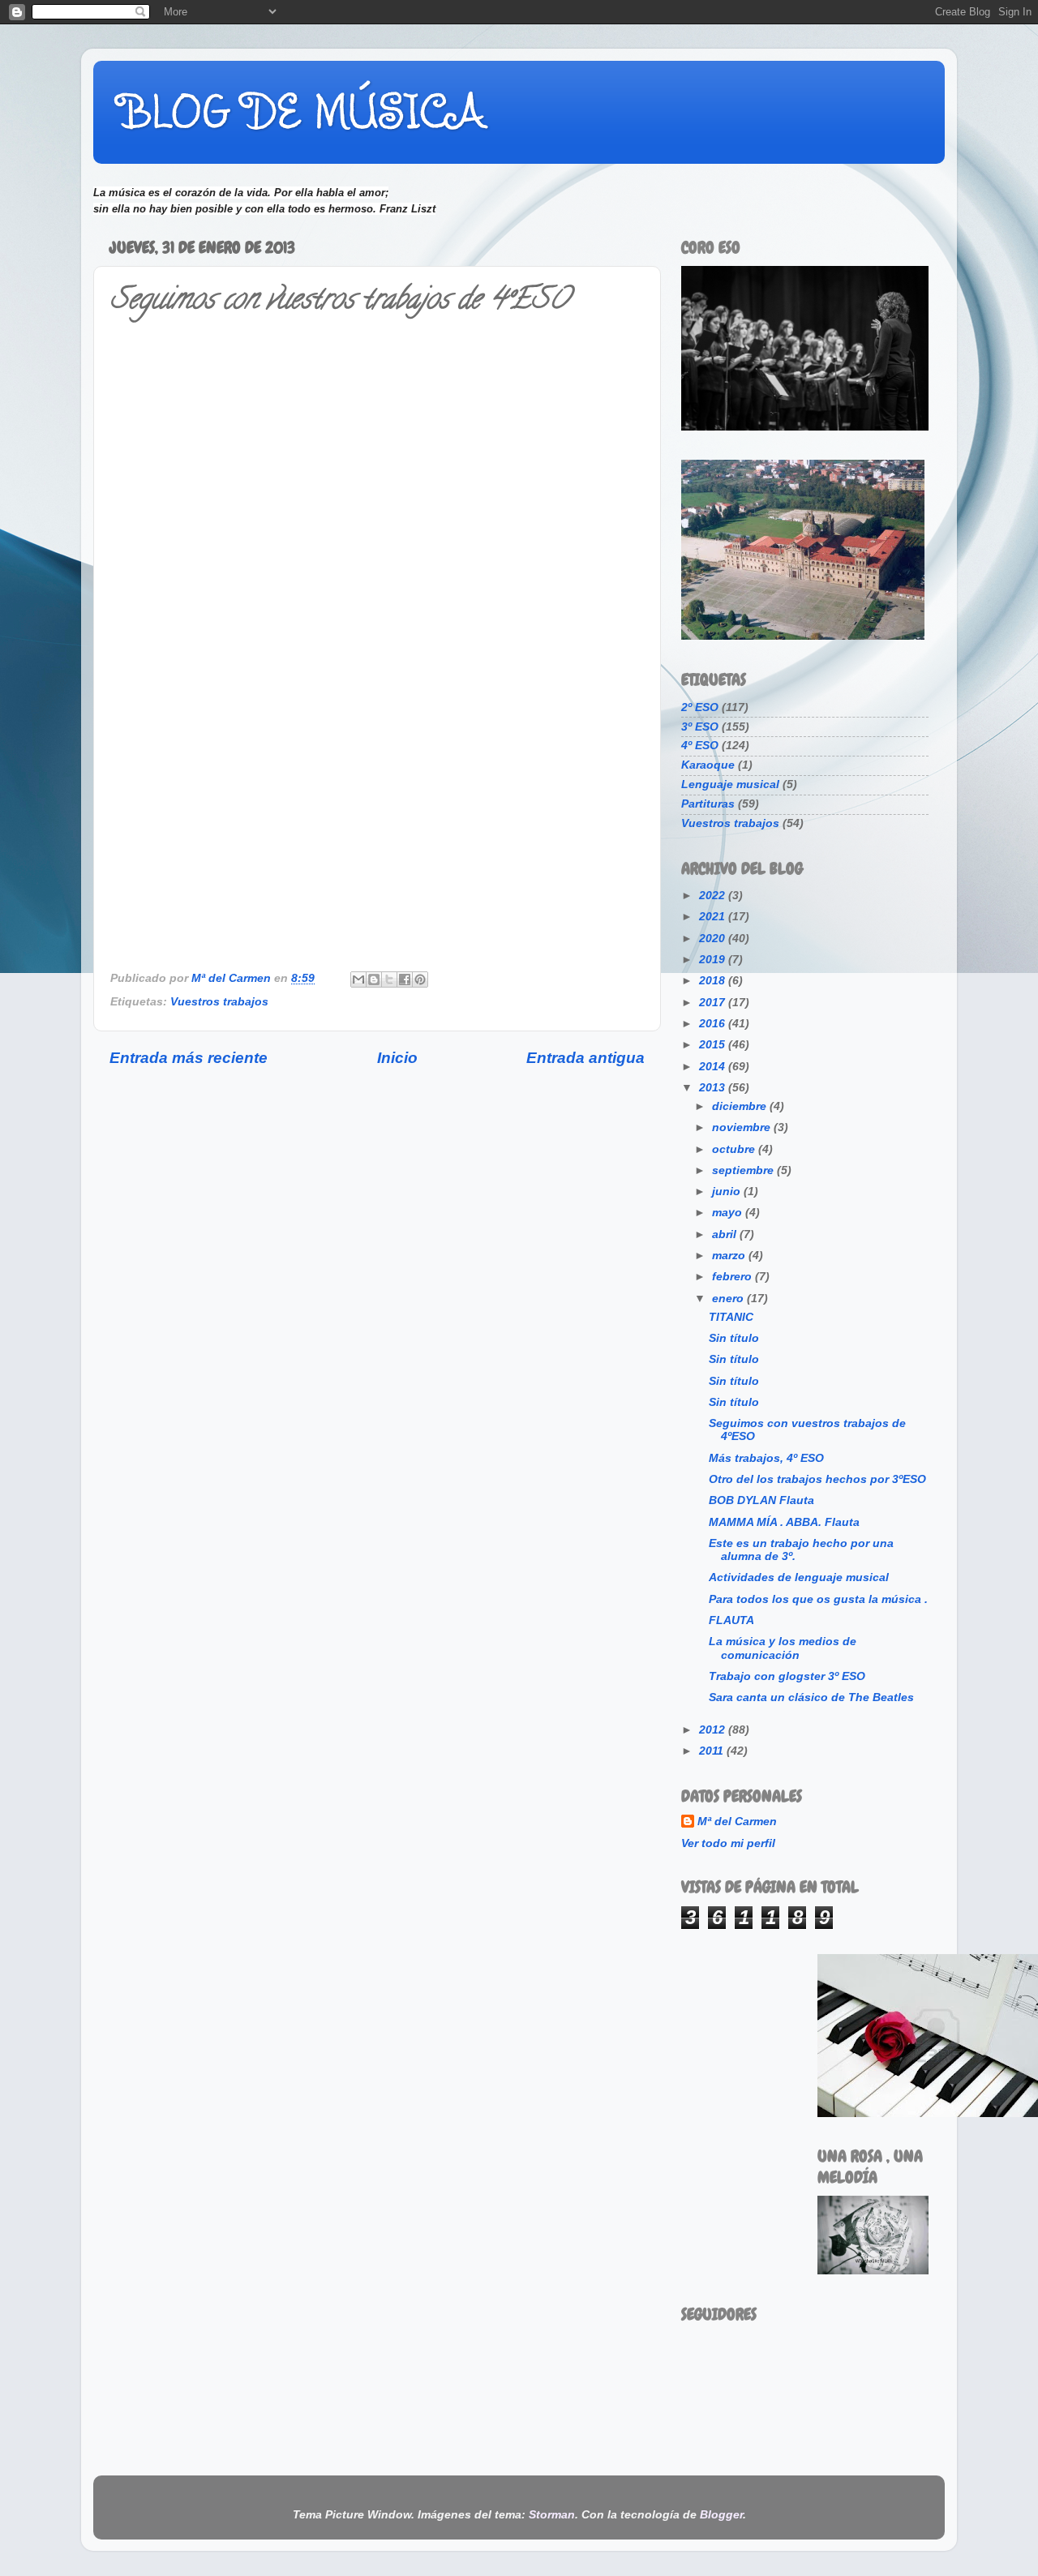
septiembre (744, 1170)
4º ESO (700, 746)
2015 (714, 1045)
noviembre (743, 1127)
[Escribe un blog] (374, 979)
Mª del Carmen (737, 1822)
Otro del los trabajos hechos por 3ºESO (817, 1479)
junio (728, 1192)
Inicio (397, 1058)
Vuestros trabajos (219, 1002)
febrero (733, 1277)
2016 (714, 1024)
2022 (714, 896)
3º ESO (700, 727)
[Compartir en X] (389, 979)
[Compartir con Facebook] (405, 979)
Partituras (708, 804)
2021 (714, 917)
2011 (713, 1751)
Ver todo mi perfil (728, 1843)
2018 (714, 981)
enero (729, 1299)
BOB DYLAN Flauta (761, 1500)
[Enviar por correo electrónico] (358, 979)
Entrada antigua (585, 1058)
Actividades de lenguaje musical (799, 1577)
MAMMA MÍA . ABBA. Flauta (784, 1522)
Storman (552, 2515)
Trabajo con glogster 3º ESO (787, 1676)
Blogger (721, 2515)
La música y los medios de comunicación (783, 1648)
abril (726, 1234)
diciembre (741, 1106)
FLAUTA (731, 1620)
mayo (729, 1213)
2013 (714, 1088)
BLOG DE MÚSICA (301, 111)
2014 (714, 1067)
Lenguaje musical (730, 784)
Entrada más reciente (189, 1058)
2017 (714, 1003)
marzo (730, 1256)
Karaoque (708, 765)
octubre (735, 1149)
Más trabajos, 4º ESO (766, 1458)
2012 (714, 1730)
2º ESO (700, 707)
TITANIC (731, 1317)
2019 (714, 960)
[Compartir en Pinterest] (420, 979)
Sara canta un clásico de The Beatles (811, 1697)
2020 (714, 939)
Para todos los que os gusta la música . (818, 1599)
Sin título (734, 1338)
